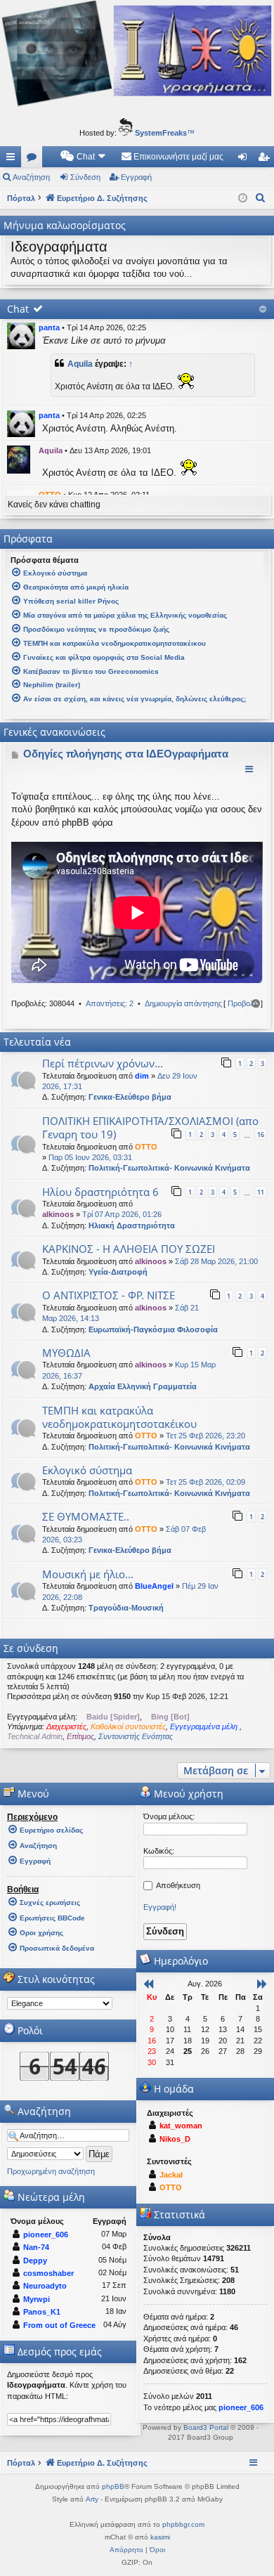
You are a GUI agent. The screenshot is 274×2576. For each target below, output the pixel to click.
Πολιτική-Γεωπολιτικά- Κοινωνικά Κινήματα (169, 1168)
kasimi (160, 2537)
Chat (18, 309)
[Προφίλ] (21, 336)
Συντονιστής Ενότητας (136, 1736)
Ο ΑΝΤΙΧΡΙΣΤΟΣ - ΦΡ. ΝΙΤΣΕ (109, 1295)
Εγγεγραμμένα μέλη (205, 1726)
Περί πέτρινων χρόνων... (103, 1063)
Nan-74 (36, 2247)
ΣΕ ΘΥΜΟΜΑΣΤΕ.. (86, 1516)
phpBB (113, 2486)
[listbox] (60, 2003)
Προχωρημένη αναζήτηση (51, 2171)
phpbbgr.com (183, 2524)
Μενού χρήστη (187, 1794)
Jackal (171, 2175)
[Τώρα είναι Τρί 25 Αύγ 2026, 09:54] (243, 198)
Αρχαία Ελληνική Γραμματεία (143, 1386)
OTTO (146, 1147)
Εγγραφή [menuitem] (266, 160)
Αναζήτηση (31, 177)
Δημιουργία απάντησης (183, 1003)
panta (49, 327)
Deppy (35, 2260)
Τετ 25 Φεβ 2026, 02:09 (205, 1482)
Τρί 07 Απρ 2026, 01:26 (122, 1214)
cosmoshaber (48, 2273)
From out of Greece (59, 2325)
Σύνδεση (85, 177)
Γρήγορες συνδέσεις (13, 160)
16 (261, 1134)
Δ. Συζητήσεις (34, 160)
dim (142, 1076)
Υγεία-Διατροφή (118, 1272)
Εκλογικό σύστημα (87, 1470)
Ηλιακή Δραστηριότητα (132, 1225)
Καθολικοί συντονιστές (128, 1726)
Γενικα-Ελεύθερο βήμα (130, 1097)
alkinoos (58, 1214)
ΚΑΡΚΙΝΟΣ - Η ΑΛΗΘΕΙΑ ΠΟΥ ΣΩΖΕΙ (129, 1249)
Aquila (80, 364)
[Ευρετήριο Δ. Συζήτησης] (137, 105)
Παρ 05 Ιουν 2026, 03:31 (90, 1157)
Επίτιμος (80, 1736)
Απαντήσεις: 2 (110, 1003)
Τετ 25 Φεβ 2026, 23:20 (205, 1436)
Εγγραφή (136, 177)
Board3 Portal (206, 2427)
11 (261, 1192)
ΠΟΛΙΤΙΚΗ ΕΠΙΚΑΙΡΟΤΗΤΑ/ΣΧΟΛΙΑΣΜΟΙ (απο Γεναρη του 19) (150, 1127)
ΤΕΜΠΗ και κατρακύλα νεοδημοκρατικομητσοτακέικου (119, 1417)
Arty (92, 2499)
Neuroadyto (45, 2286)
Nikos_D (175, 2139)
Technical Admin (35, 1736)
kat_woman (181, 2126)
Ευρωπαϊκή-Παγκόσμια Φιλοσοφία (153, 1329)
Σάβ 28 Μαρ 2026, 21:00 (216, 1261)
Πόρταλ (21, 198)
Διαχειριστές (66, 1726)
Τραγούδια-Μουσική (126, 1608)
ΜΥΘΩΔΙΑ (66, 1353)
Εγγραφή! (160, 1907)
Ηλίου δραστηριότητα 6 (100, 1192)
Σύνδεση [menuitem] (245, 160)
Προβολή (243, 1003)
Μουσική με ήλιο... (88, 1574)
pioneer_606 (46, 2235)
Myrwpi (37, 2299)
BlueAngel (154, 1586)
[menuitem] (84, 157)
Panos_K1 (42, 2312)
